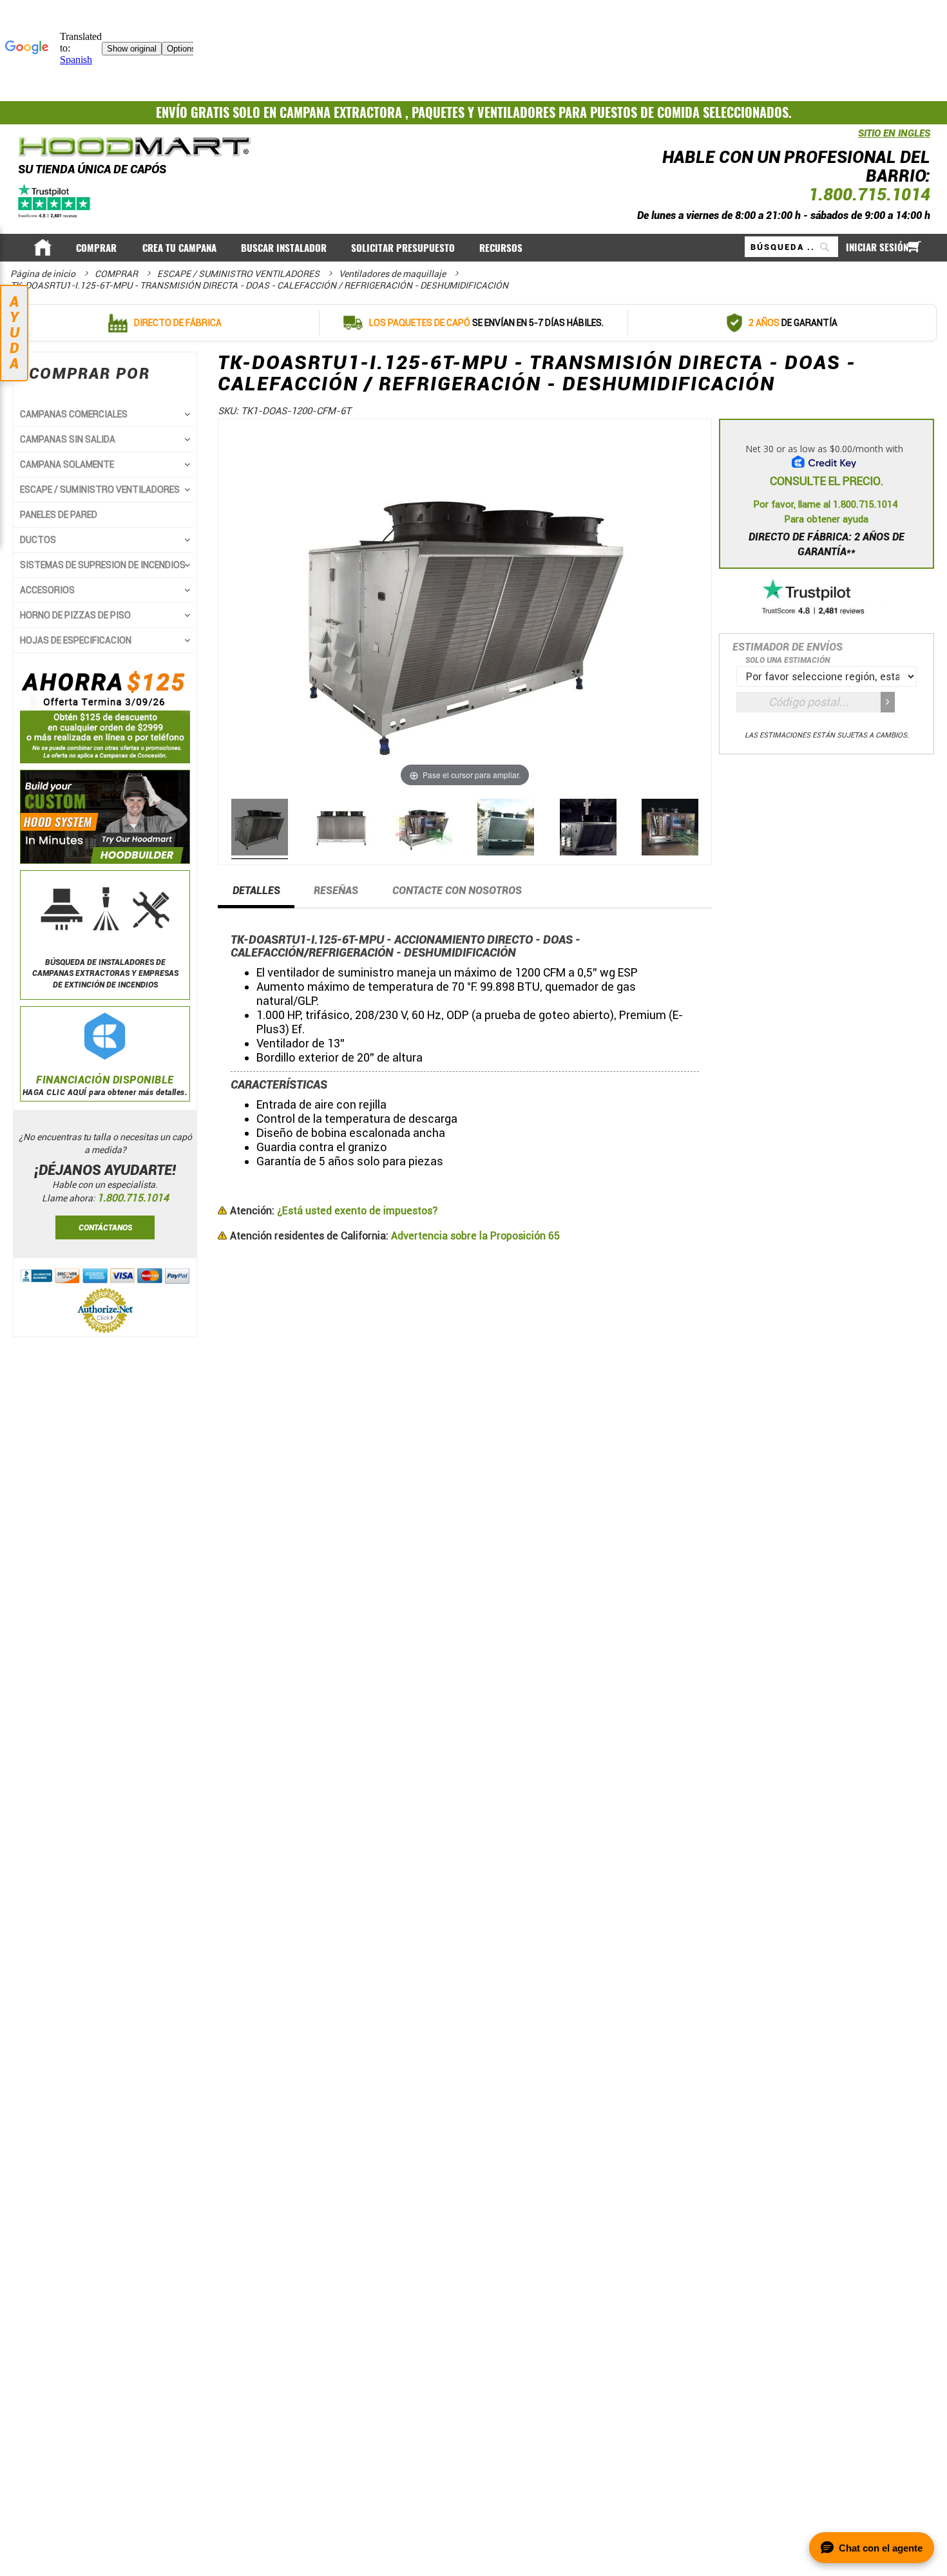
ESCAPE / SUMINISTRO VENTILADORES (239, 274)
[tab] (256, 895)
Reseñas (336, 891)
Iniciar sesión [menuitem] (877, 247)
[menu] (474, 247)
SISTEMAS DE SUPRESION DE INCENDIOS (103, 565)
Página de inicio (44, 274)
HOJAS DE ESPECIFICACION (76, 640)
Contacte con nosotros (457, 891)
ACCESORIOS (47, 590)
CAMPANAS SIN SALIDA (68, 439)
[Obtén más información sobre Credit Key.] (827, 452)
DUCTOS (38, 540)
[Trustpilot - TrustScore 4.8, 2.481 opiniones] (827, 598)
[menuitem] (97, 248)
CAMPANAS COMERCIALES (74, 414)
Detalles (256, 891)
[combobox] (791, 247)
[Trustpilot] (55, 200)
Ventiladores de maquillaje (393, 274)
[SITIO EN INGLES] (855, 140)
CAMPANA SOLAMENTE (67, 464)
